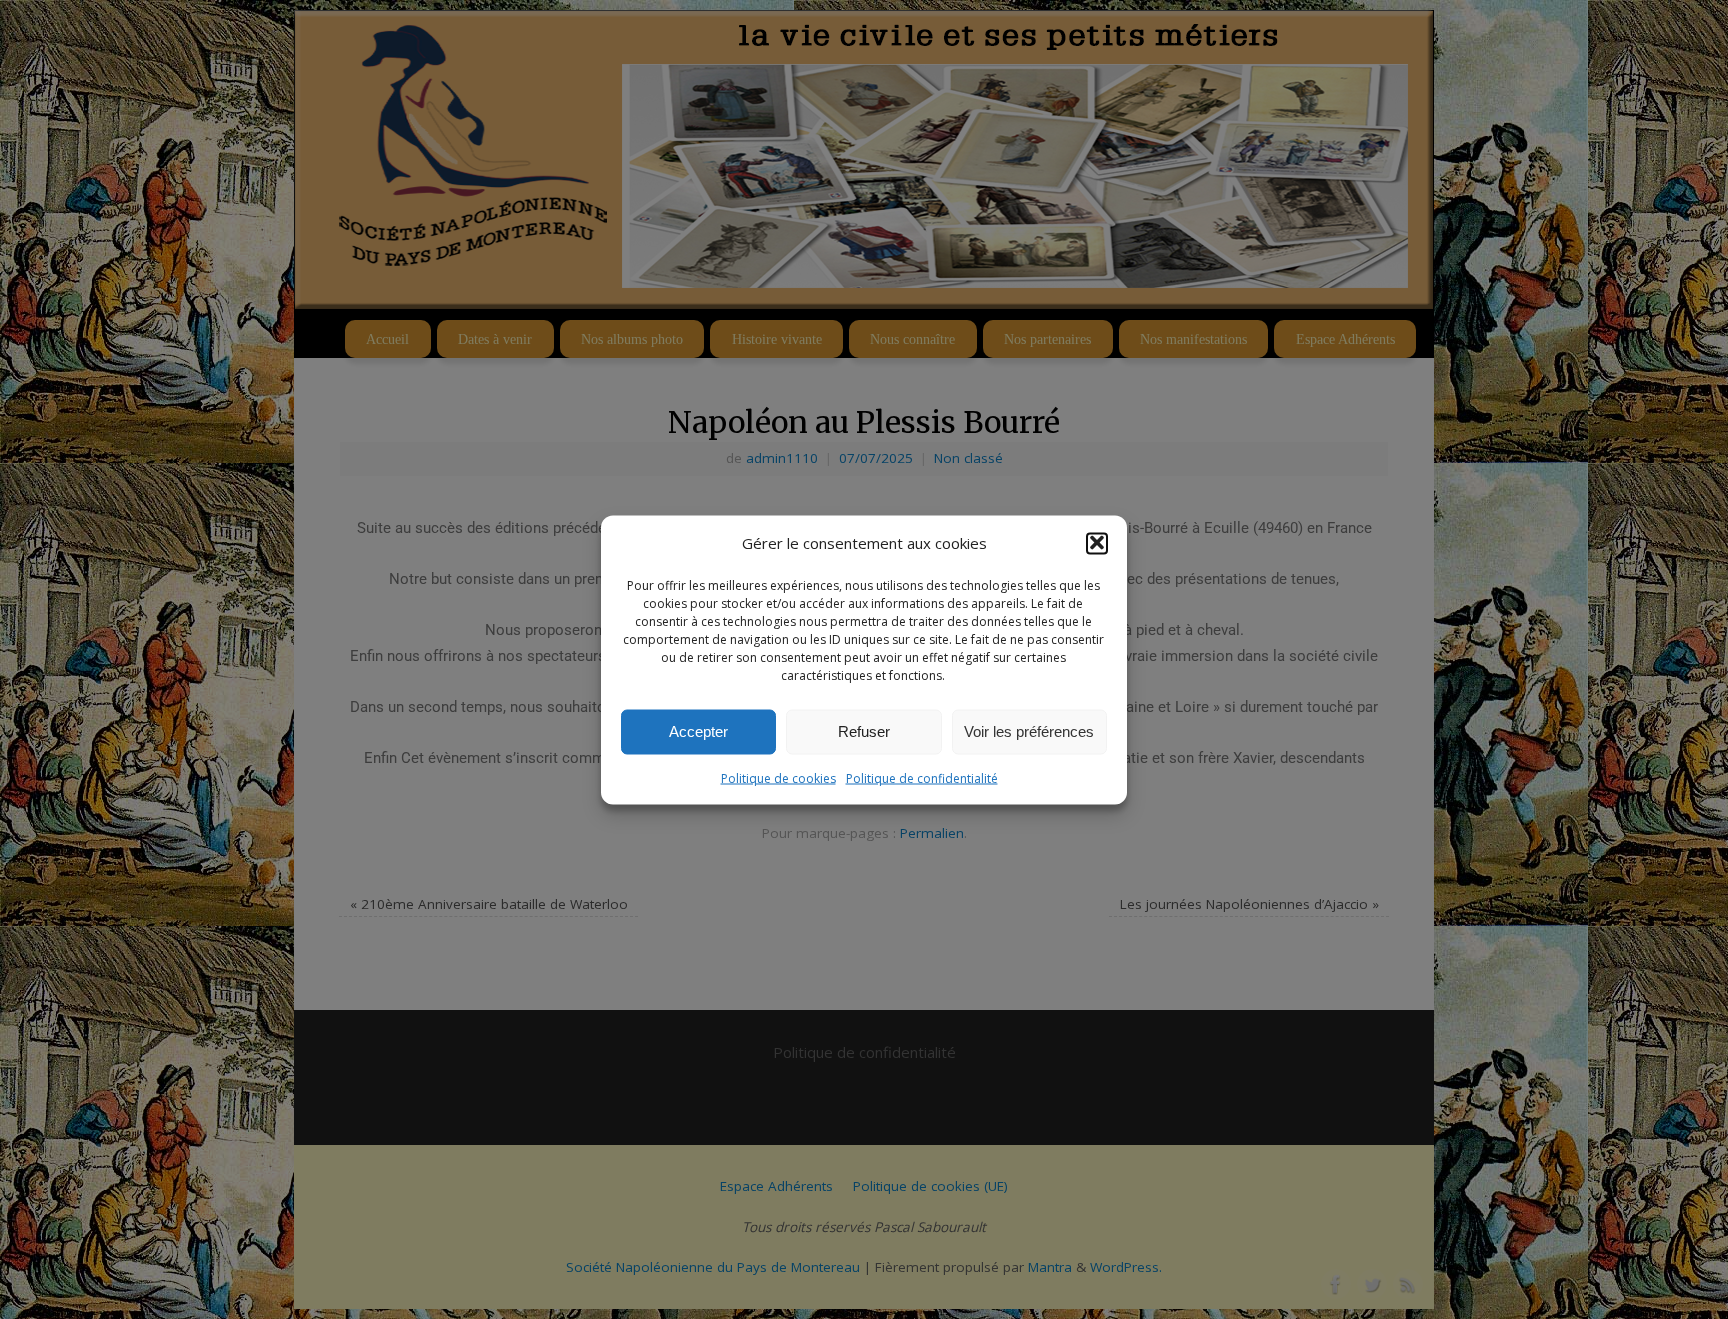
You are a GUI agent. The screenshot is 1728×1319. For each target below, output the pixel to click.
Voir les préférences (1029, 730)
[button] (1097, 543)
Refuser (864, 730)
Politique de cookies (778, 777)
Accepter (698, 730)
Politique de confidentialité (922, 777)
